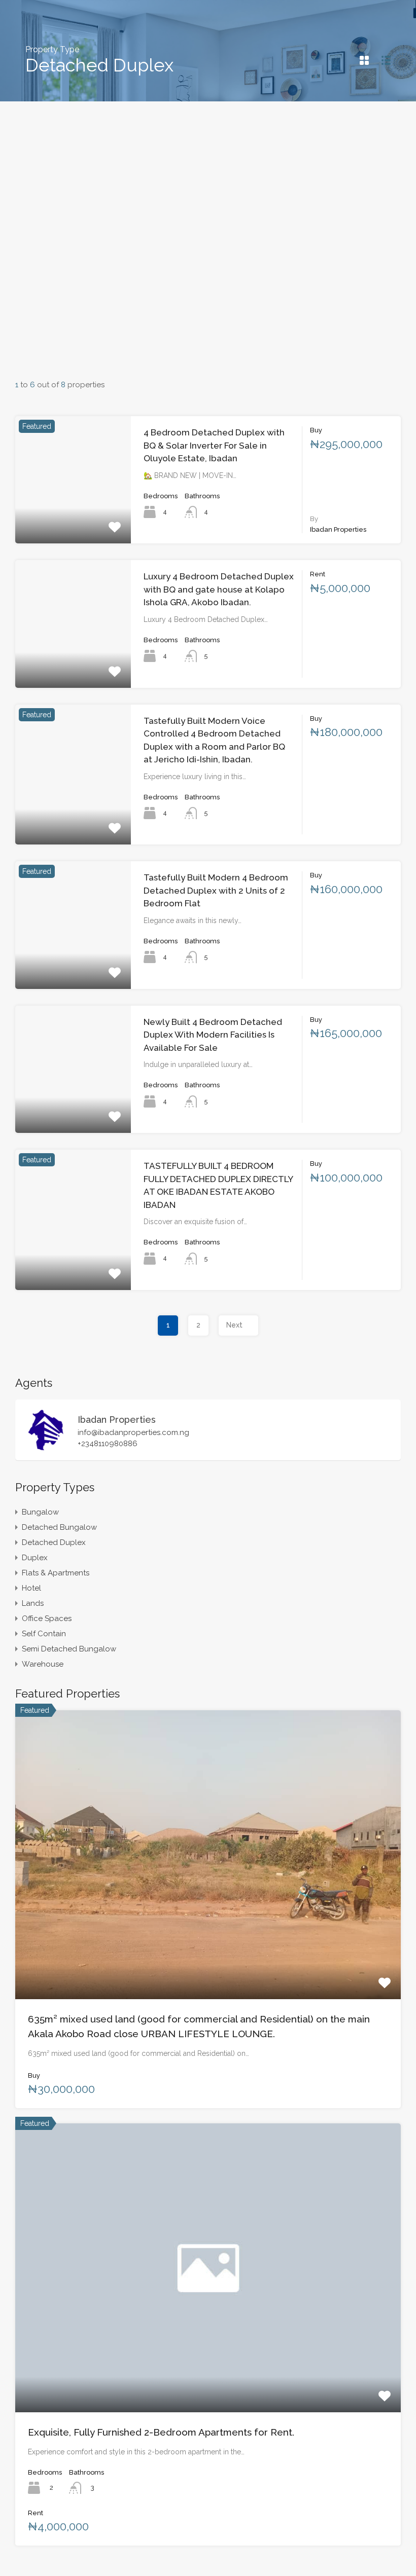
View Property (73, 518)
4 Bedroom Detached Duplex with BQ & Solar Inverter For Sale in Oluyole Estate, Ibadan (214, 445)
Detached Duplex (54, 1542)
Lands (33, 1603)
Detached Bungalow (59, 1527)
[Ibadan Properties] (46, 1448)
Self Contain (44, 1634)
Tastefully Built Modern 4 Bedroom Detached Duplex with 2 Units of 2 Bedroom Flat (216, 890)
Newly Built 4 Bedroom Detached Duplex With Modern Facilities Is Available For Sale (213, 1035)
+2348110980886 (108, 1444)
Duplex (35, 1558)
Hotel (31, 1588)
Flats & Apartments (56, 1573)
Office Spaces (47, 1618)
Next (234, 1325)
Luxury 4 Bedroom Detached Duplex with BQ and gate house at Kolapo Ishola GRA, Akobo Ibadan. (219, 589)
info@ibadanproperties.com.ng (133, 1432)
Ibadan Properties (117, 1420)
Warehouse (43, 1664)
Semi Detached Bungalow (69, 1649)
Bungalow (40, 1512)
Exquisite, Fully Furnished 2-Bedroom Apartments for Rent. (161, 2432)
